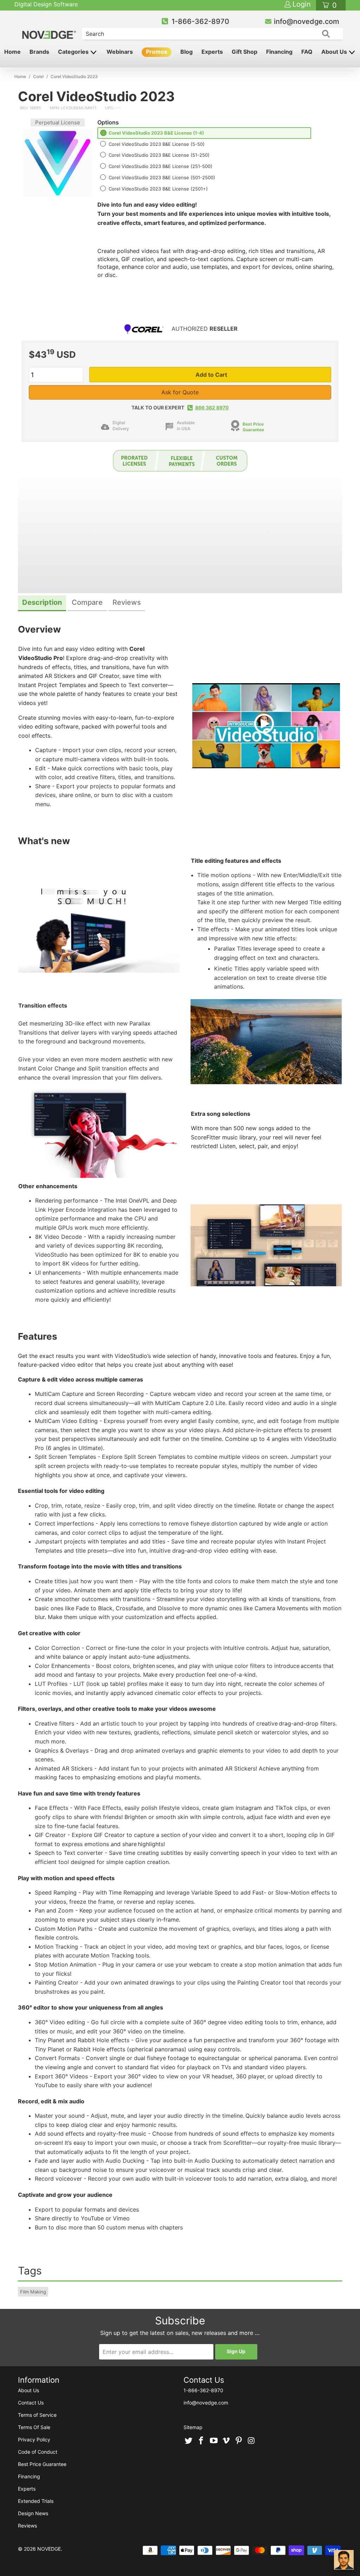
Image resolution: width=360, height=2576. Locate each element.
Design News (33, 2513)
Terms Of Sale (34, 2427)
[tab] (42, 603)
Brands (39, 52)
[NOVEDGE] (50, 29)
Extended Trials (36, 2501)
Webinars (120, 52)
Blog (187, 52)
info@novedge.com (307, 21)
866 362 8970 (212, 407)
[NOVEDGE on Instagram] (251, 2441)
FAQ (307, 52)
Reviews (27, 2526)
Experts (212, 52)
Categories (74, 52)
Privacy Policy (34, 2439)
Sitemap (193, 2427)
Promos (157, 52)
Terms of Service (37, 2415)
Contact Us (31, 2403)
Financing (279, 52)
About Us (335, 52)
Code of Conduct (38, 2452)
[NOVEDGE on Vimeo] (226, 2441)
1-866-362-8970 (200, 21)
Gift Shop (245, 52)
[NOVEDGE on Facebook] (201, 2441)
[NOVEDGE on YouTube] (214, 2441)
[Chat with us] (344, 2560)
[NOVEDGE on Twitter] (189, 2441)
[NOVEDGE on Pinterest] (239, 2441)
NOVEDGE (49, 2549)
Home (12, 52)
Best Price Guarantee (253, 427)
